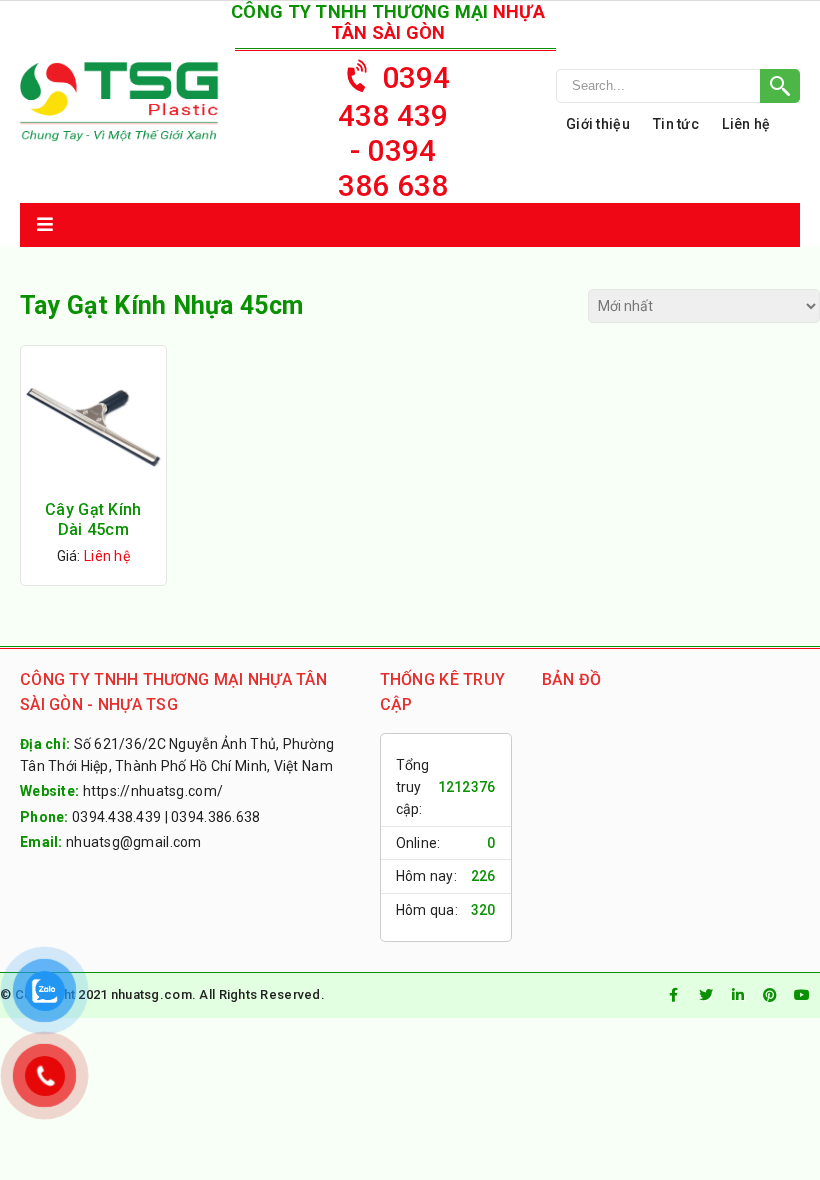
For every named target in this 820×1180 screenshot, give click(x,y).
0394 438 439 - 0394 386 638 (394, 131)
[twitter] (706, 995)
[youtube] (802, 995)
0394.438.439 (116, 817)
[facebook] (674, 995)
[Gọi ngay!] (678, 86)
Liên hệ (746, 124)
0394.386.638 (215, 817)
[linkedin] (738, 995)
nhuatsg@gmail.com (134, 842)
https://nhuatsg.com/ (153, 791)
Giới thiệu (598, 124)
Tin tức (676, 124)
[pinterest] (770, 995)
